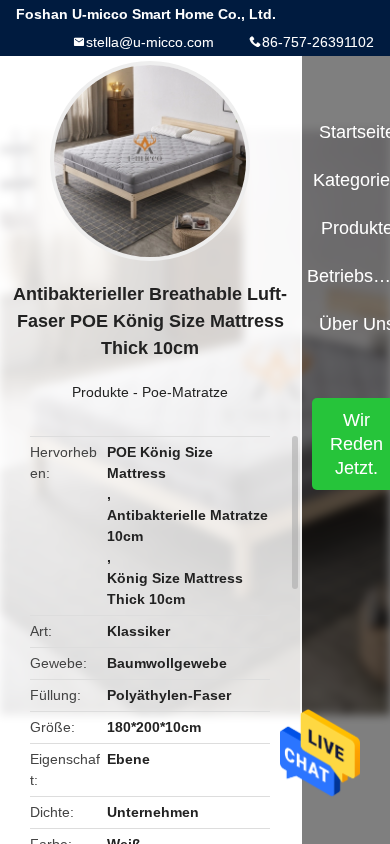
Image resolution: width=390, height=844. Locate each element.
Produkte (100, 392)
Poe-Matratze (185, 392)
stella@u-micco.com (150, 42)
